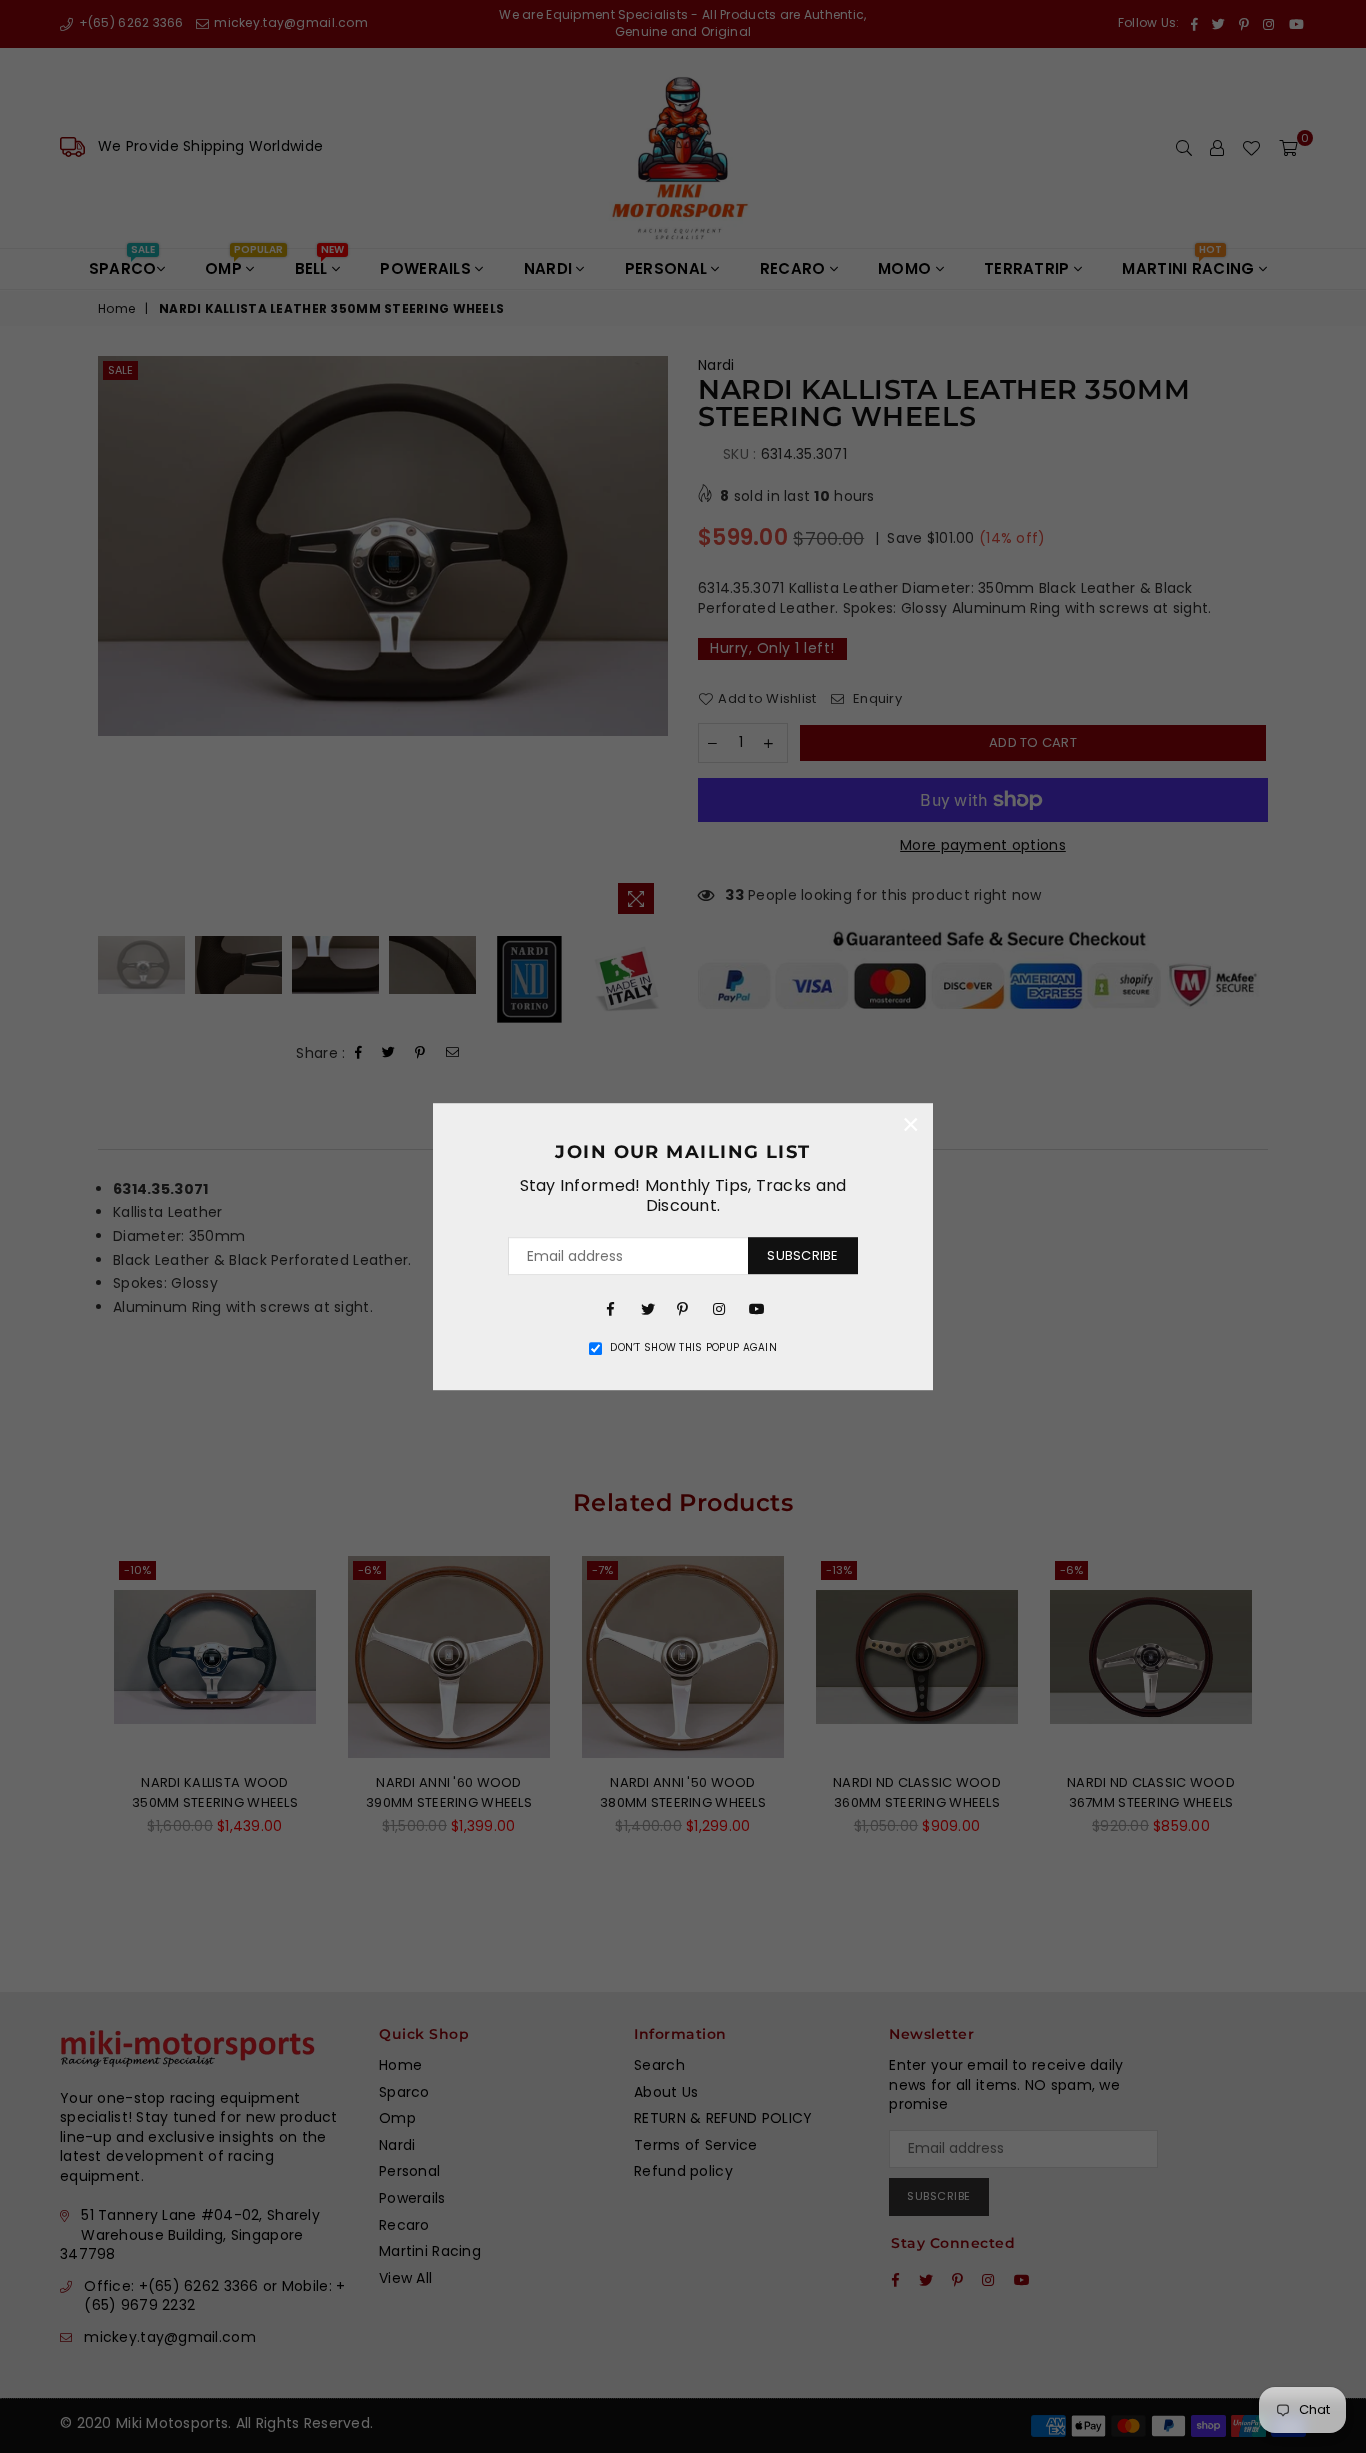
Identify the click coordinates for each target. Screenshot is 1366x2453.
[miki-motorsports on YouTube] (755, 1308)
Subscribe (802, 1255)
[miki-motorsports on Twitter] (647, 1308)
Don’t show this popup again (693, 1348)
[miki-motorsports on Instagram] (719, 1308)
